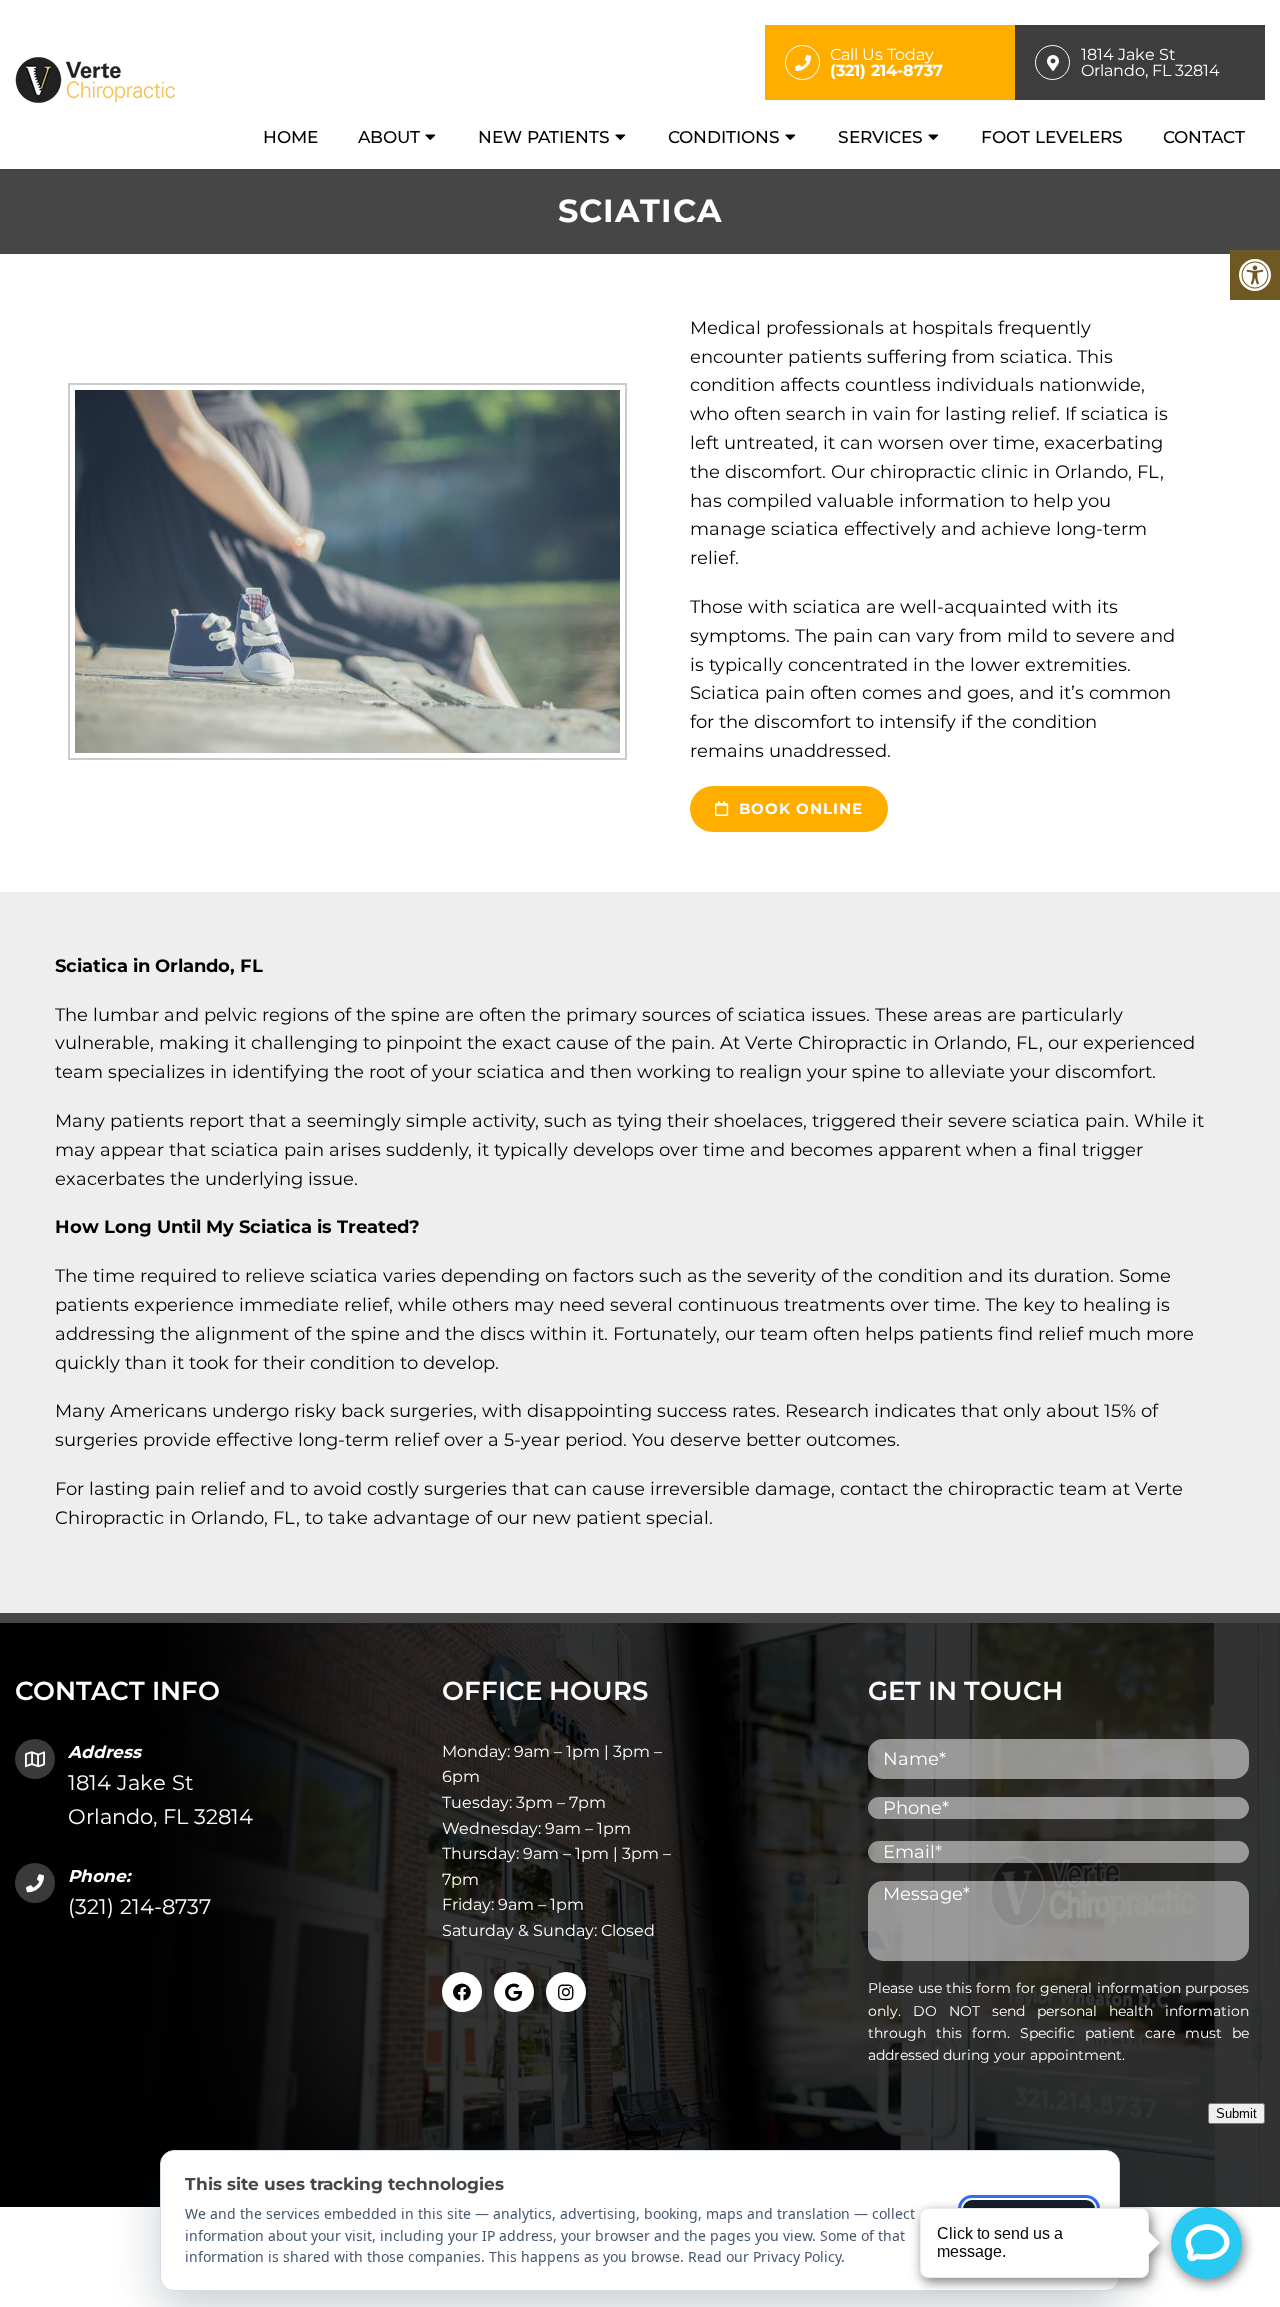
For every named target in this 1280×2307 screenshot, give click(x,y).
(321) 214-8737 (139, 1906)
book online (798, 808)
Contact (1204, 137)
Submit (1236, 2113)
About (389, 137)
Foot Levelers (1052, 137)
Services (880, 137)
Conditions (724, 137)
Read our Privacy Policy (764, 2256)
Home (290, 137)
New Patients (544, 137)
